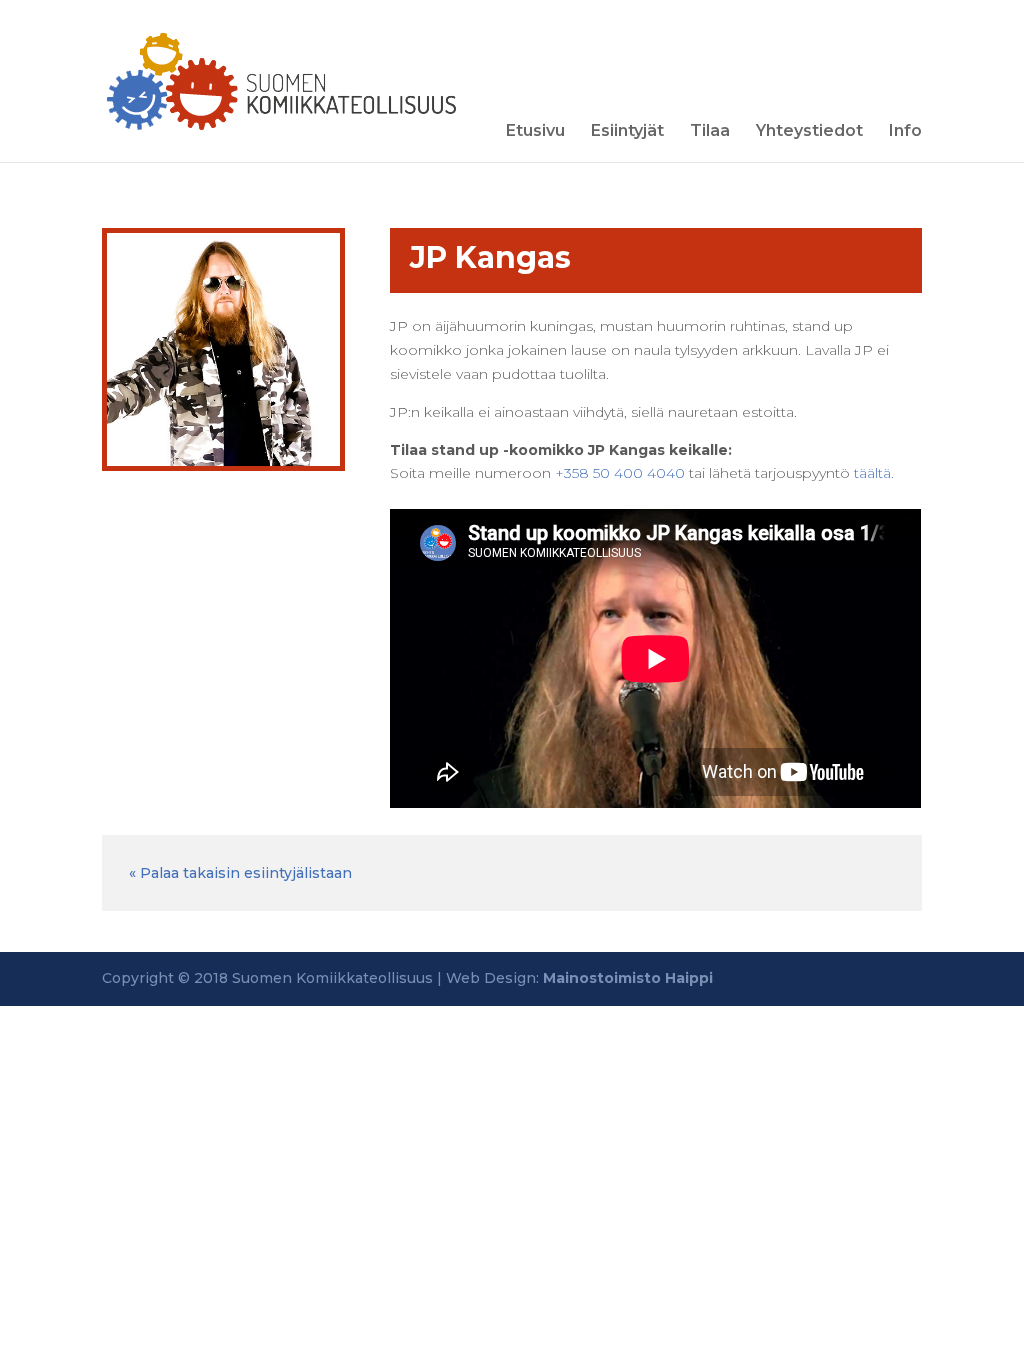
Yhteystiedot (809, 132)
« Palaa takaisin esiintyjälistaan (240, 873)
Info (905, 132)
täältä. (874, 473)
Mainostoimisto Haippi (628, 978)
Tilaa (710, 132)
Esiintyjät (627, 132)
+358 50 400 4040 (620, 473)
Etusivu (535, 132)
